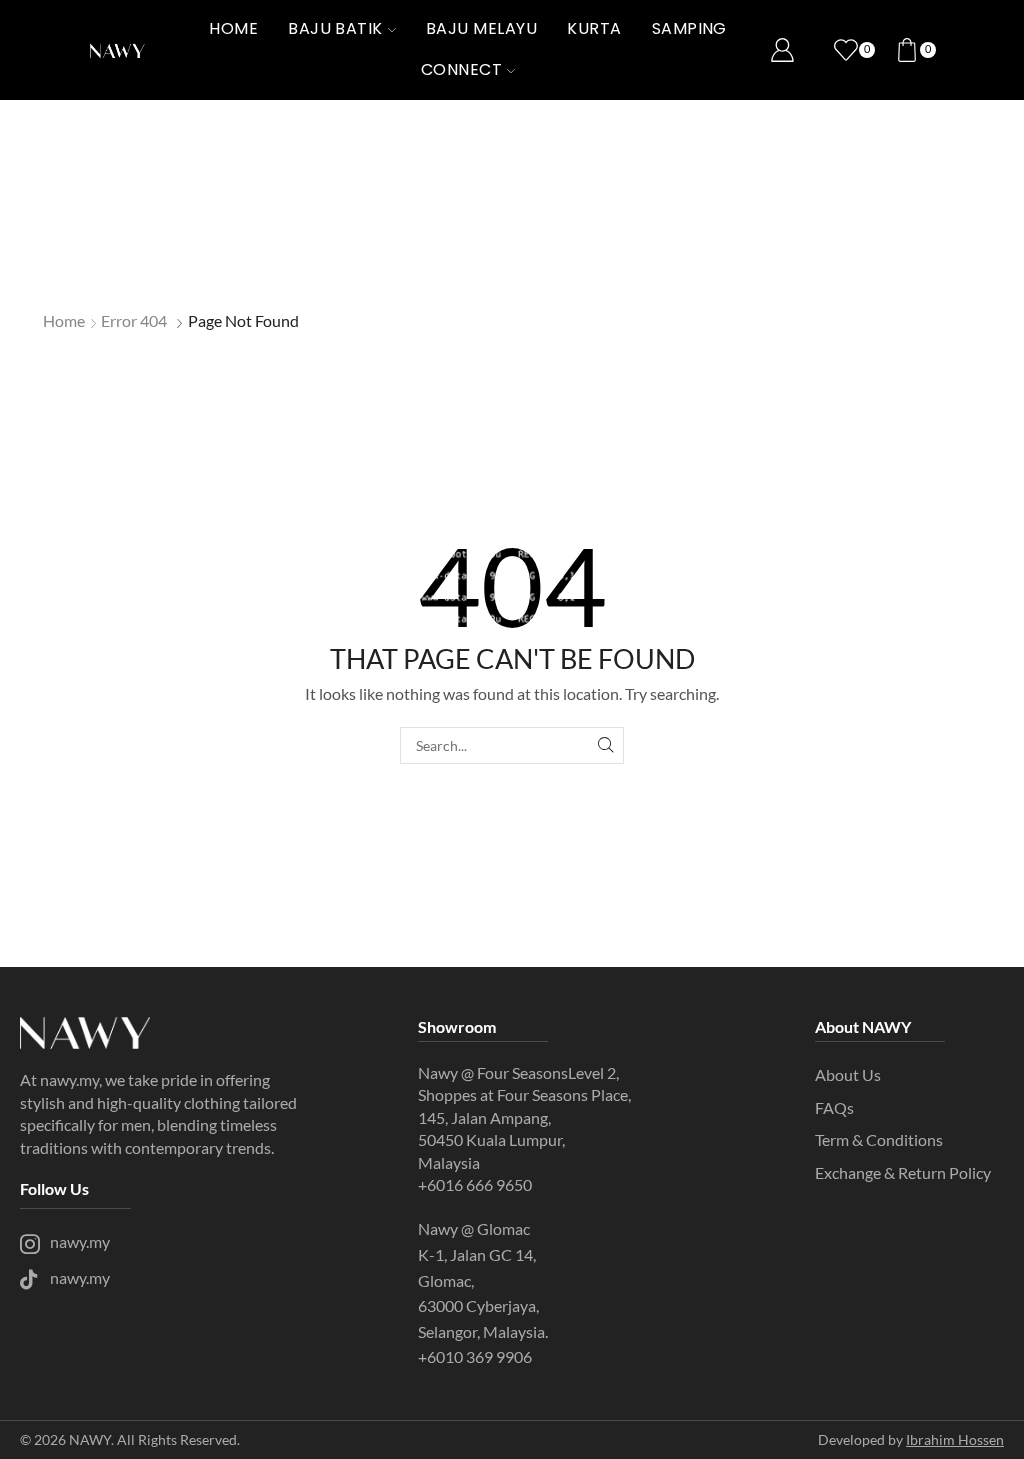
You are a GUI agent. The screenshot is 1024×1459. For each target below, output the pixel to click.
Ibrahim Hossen (955, 1439)
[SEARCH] (605, 745)
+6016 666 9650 (475, 1184)
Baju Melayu (481, 28)
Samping (689, 28)
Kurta (594, 28)
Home (233, 28)
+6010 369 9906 (476, 1356)
